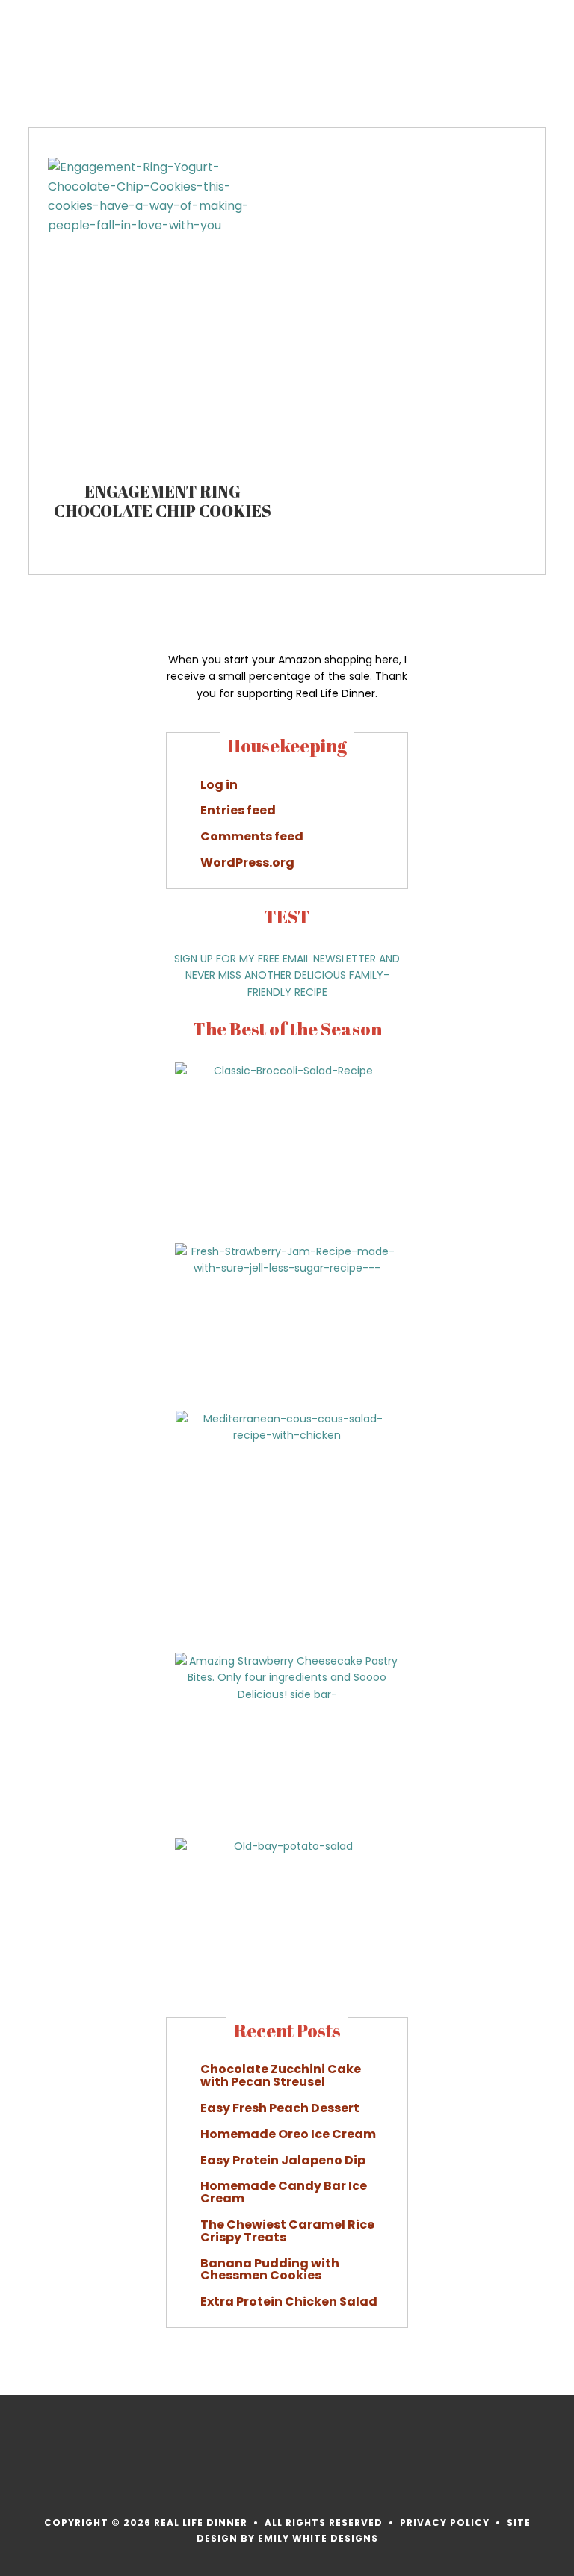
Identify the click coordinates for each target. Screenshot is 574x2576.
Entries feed (238, 810)
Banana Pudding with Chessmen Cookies (270, 2270)
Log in (219, 785)
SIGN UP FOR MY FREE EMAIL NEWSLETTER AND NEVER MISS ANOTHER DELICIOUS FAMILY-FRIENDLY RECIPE (287, 976)
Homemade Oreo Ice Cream (288, 2134)
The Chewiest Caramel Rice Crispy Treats (287, 2231)
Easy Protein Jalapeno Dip (283, 2160)
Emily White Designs (318, 2538)
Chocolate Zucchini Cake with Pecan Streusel (281, 2075)
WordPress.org (247, 863)
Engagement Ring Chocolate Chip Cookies (163, 501)
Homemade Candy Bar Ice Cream (284, 2192)
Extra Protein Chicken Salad (289, 2301)
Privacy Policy (445, 2523)
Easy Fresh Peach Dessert (280, 2108)
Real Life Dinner (85, 49)
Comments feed (252, 836)
